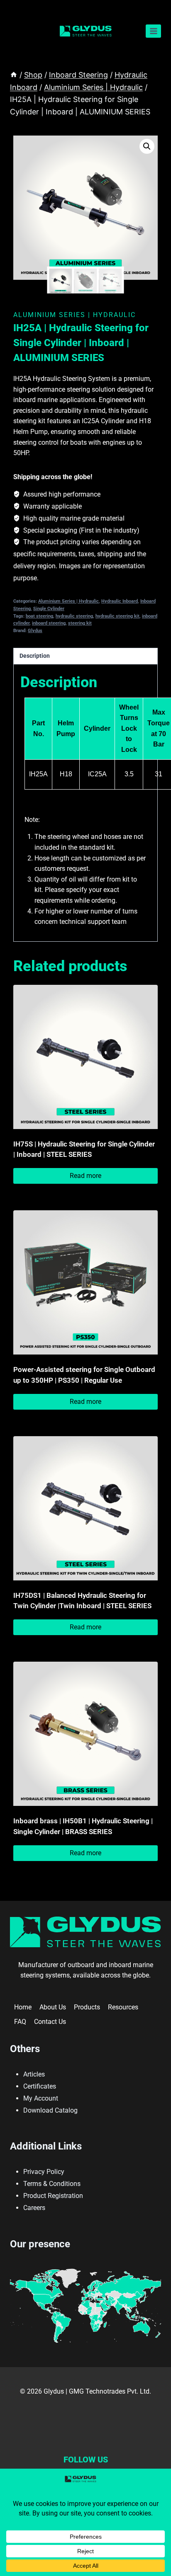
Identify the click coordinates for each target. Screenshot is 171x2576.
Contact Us (50, 2022)
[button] (147, 146)
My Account (41, 2098)
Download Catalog (50, 2110)
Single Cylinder (49, 609)
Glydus (35, 631)
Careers (34, 2208)
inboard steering (49, 623)
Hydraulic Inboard (120, 601)
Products (87, 2007)
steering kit (80, 623)
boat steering (39, 616)
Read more (85, 1176)
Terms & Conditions (52, 2184)
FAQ (20, 2022)
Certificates (40, 2086)
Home (23, 2007)
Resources (123, 2007)
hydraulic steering (74, 616)
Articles (34, 2074)
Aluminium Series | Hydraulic (75, 315)
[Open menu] (153, 31)
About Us (53, 2007)
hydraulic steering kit (117, 616)
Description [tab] (35, 656)
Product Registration (53, 2196)
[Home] (14, 75)
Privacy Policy (44, 2172)
